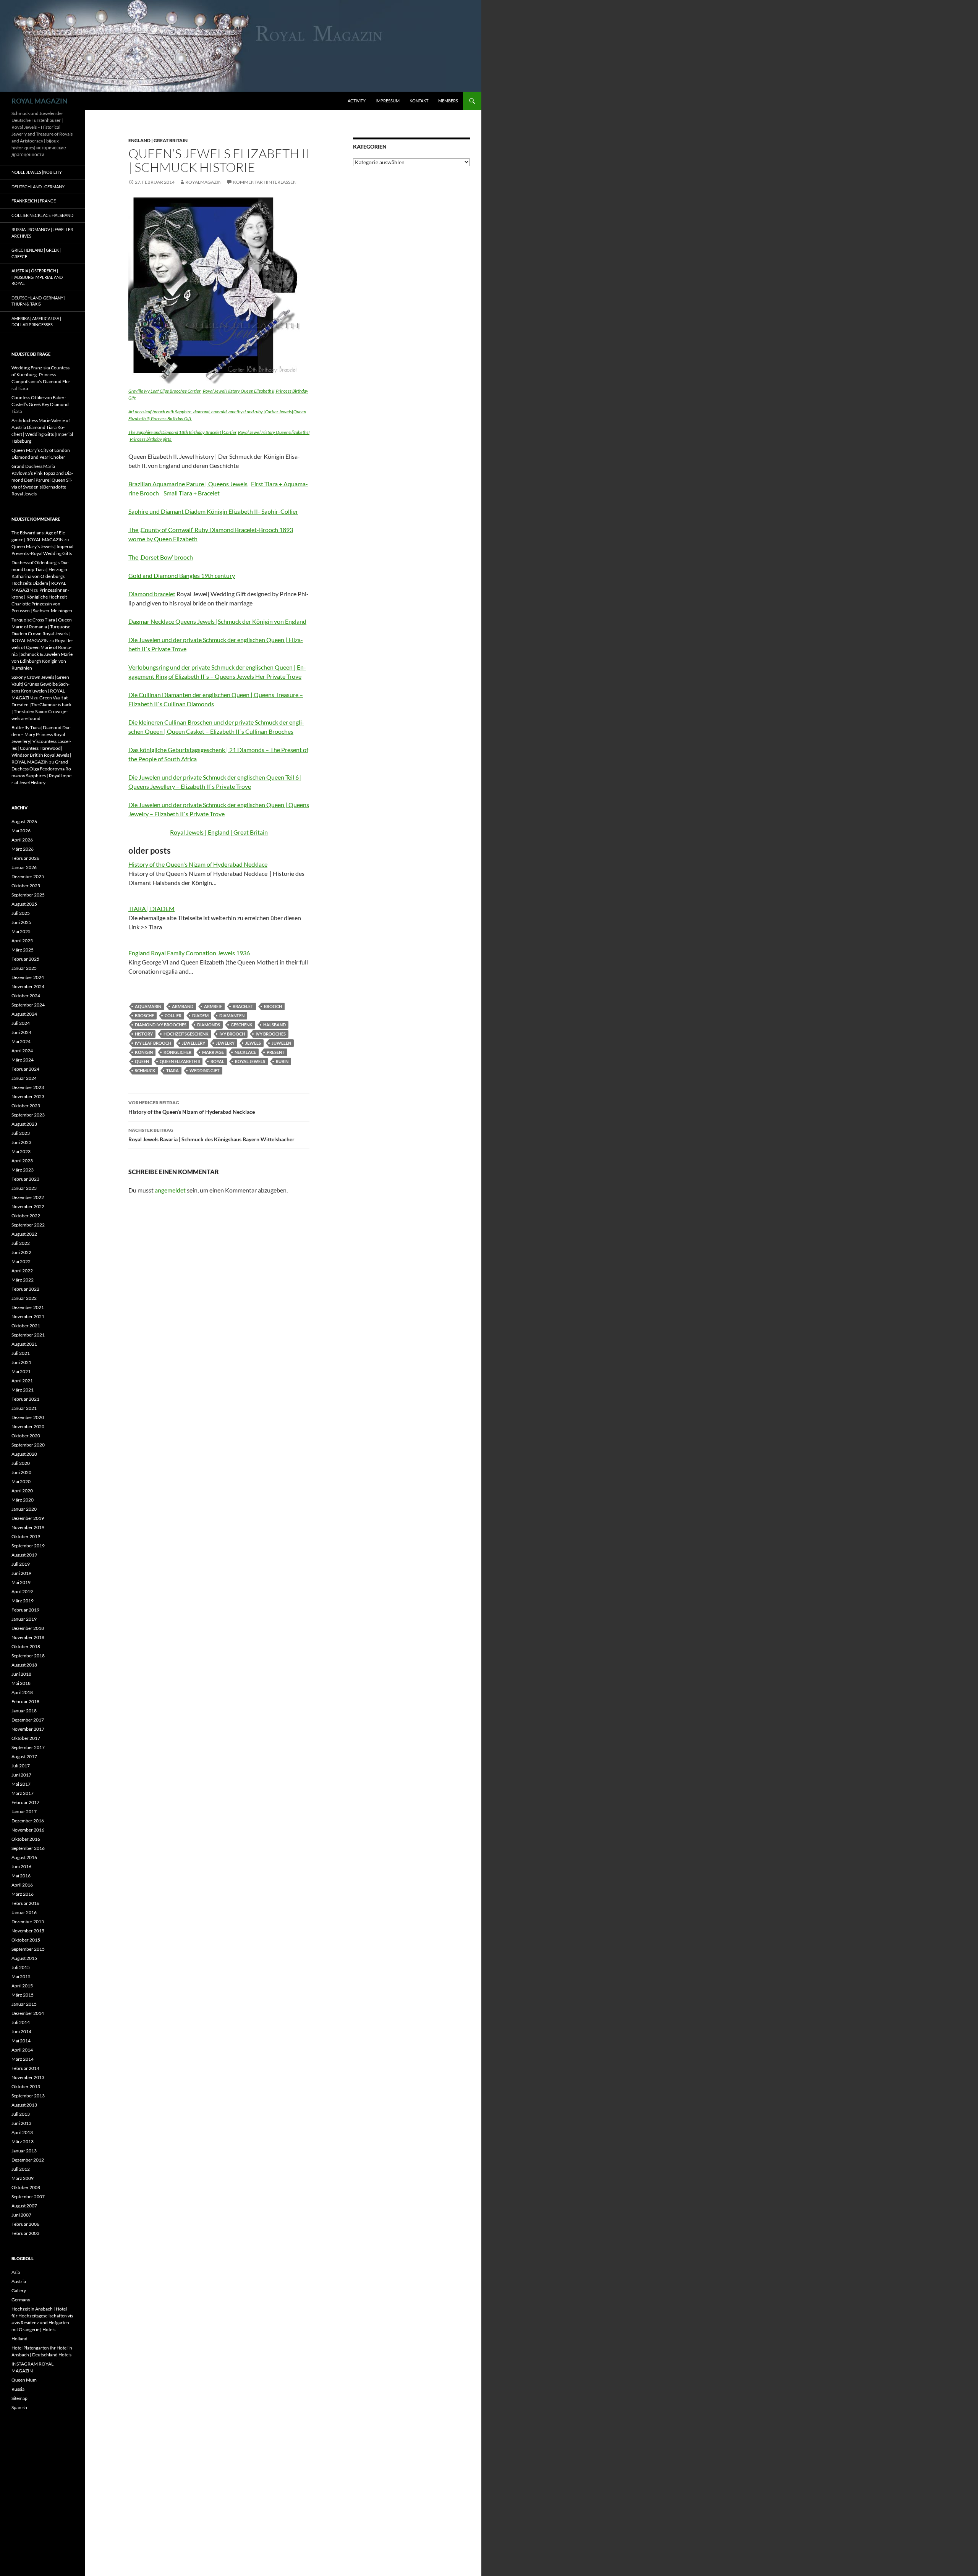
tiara (172, 1070)
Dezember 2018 (28, 1628)
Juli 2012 (21, 2169)
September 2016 (28, 1848)
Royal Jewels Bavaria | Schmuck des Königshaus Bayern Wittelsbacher (211, 1135)
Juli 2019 (21, 1564)
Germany (21, 2300)
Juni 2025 (21, 922)
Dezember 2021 (28, 1307)
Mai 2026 (21, 831)
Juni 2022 (21, 1252)
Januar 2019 (24, 1619)
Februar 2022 (25, 1289)
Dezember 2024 (28, 977)
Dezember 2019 (28, 1518)
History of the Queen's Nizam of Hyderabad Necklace (198, 864)
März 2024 (23, 1060)
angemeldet (170, 1190)
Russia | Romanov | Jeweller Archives (42, 233)
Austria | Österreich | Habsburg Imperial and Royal (37, 277)
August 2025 (24, 904)
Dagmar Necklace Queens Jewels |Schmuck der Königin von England (217, 621)
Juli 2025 (21, 913)
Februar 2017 (25, 1802)
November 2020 (28, 1426)
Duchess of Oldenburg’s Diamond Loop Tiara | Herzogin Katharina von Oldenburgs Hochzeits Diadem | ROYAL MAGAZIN (40, 576)
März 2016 (23, 1894)
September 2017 (28, 1747)
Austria (19, 2281)
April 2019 (22, 1591)
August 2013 (24, 2105)
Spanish (19, 2407)
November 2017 (28, 1729)
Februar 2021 (25, 1399)
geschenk (242, 1025)
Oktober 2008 (26, 2187)
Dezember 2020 (28, 1417)
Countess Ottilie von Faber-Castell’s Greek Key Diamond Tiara (40, 404)
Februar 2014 (25, 2068)
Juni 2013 (21, 2123)
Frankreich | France (34, 201)
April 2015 (22, 1986)
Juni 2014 (21, 2032)
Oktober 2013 (26, 2087)
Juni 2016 (21, 1866)
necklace (245, 1052)
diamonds (209, 1025)
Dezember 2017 (28, 1720)
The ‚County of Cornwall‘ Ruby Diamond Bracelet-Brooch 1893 (211, 530)
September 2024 (28, 1005)
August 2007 (24, 2206)
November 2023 (28, 1096)
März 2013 (23, 2142)
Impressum (388, 101)
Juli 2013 (21, 2114)
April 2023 (22, 1161)
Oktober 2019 (26, 1536)
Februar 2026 (25, 858)
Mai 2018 (21, 1683)
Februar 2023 (25, 1179)
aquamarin (148, 1006)
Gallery (19, 2290)
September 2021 (28, 1335)
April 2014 (22, 2050)
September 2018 (28, 1656)
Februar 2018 (25, 1701)
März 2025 (23, 950)
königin (144, 1052)
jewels (253, 1043)
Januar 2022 (24, 1298)
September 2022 (28, 1225)
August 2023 (24, 1124)
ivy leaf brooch (153, 1043)
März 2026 (23, 849)
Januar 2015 (24, 2004)
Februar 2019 (25, 1610)
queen (142, 1061)
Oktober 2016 (26, 1839)
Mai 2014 (21, 2041)
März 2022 (23, 1280)
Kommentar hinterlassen (265, 182)
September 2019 (28, 1546)
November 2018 (28, 1637)
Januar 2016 (24, 1912)
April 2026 (22, 840)
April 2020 (22, 1491)
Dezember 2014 (28, 2013)
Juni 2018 (21, 1674)
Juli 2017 (21, 1766)
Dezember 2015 (28, 1921)
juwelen (281, 1043)
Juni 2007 (21, 2215)
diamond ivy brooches (161, 1025)
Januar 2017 (24, 1811)
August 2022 (24, 1234)
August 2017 (24, 1756)
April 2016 (22, 1885)
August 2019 (24, 1555)
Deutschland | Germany (38, 187)
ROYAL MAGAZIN (40, 101)
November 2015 (28, 1931)
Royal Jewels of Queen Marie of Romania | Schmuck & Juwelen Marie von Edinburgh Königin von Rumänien (42, 654)
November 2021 (28, 1316)
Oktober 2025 (26, 886)
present (276, 1052)
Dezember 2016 (28, 1821)
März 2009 (23, 2178)
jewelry (225, 1043)
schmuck (145, 1070)
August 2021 (24, 1344)
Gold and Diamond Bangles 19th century (182, 575)
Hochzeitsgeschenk (186, 1034)
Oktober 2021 (26, 1326)
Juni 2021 (21, 1362)
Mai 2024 (21, 1041)
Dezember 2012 (28, 2160)
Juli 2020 (21, 1463)
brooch (273, 1006)
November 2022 (28, 1206)
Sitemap (19, 2398)
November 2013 (28, 2077)
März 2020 (23, 1500)
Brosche (144, 1015)
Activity (357, 101)
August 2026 (24, 821)
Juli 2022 (21, 1243)
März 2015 (23, 1995)
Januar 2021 (24, 1408)
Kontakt (419, 101)
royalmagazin (203, 182)
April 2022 (22, 1271)
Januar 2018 (24, 1711)
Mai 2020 (21, 1481)
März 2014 (23, 2059)
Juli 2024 (21, 1023)
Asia (16, 2272)
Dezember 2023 (28, 1087)
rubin (282, 1061)
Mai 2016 (21, 1876)
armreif (213, 1006)
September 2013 (28, 2096)
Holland (19, 2339)
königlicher (177, 1052)
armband (183, 1006)
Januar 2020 (24, 1509)
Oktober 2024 (26, 996)
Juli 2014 (21, 2022)
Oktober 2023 (26, 1106)
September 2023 (28, 1115)
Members (448, 101)
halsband (274, 1025)
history (144, 1034)
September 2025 (28, 895)
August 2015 (24, 1958)
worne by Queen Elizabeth (163, 539)
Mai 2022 (21, 1261)
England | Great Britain (158, 140)
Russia (18, 2389)
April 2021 (22, 1381)
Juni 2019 (21, 1573)
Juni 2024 (21, 1032)
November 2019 (28, 1527)
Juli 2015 (21, 1967)
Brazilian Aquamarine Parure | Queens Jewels (188, 484)
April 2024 (22, 1051)
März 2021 (23, 1390)
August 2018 (24, 1665)
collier (173, 1015)
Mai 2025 (21, 931)
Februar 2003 (25, 2233)
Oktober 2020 (26, 1436)
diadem (200, 1015)
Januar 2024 (24, 1078)
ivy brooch (232, 1034)
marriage (213, 1052)
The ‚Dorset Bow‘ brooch (161, 557)
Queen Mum (24, 2380)
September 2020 (28, 1445)
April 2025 (22, 941)
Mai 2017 (21, 1784)
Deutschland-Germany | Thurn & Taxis (38, 301)
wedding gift (205, 1070)
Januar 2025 (24, 968)
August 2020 (24, 1454)
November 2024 (28, 986)
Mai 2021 (21, 1371)
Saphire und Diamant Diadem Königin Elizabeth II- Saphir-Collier (213, 511)
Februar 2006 (25, 2224)
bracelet (243, 1006)
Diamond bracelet (152, 594)
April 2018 (22, 1692)
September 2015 (28, 1949)
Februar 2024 (25, 1069)
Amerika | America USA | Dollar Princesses (36, 322)
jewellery (193, 1043)
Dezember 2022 (28, 1197)
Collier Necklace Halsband (42, 215)
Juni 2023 (21, 1142)
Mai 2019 (21, 1582)
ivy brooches (271, 1034)
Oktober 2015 (26, 1940)
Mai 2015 (21, 1976)
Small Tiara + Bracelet (192, 493)
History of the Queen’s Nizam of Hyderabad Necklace (192, 1107)
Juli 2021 (21, 1353)
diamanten (232, 1015)
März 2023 (23, 1170)
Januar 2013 (24, 2151)
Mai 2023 (21, 1151)
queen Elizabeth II (180, 1061)
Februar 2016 (25, 1903)
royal (217, 1061)
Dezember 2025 (28, 876)
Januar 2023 (24, 1188)
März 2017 (23, 1793)
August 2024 (24, 1014)
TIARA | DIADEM (151, 909)
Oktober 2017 (26, 1738)
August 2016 (24, 1857)
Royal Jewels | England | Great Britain (219, 832)
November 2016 (28, 1830)
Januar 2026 (24, 867)
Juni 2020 (21, 1472)
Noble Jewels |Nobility (37, 172)
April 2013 (22, 2132)
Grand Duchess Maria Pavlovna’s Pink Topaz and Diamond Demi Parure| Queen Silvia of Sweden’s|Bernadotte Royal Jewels (42, 480)
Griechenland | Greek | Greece (36, 253)
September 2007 (28, 2197)
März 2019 (23, 1601)
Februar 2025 (25, 959)
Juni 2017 (21, 1775)
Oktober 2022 (26, 1216)
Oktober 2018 (26, 1646)
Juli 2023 (21, 1133)
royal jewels (250, 1061)
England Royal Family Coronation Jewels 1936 (189, 953)
